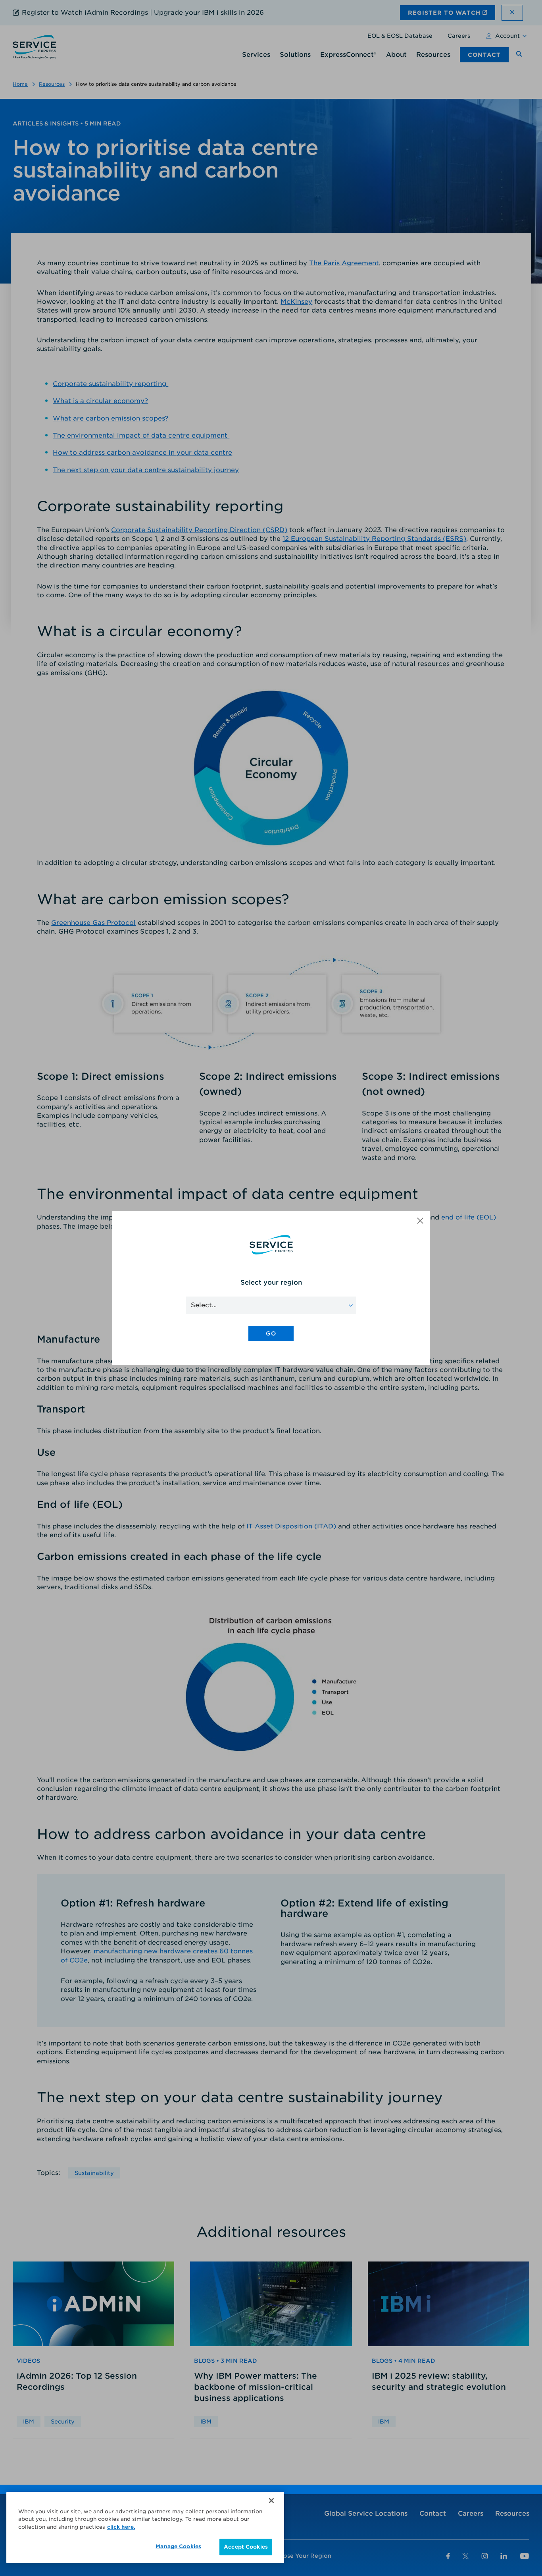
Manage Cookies (178, 2546)
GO (271, 1333)
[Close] (271, 2501)
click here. (121, 2527)
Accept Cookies (246, 2547)
